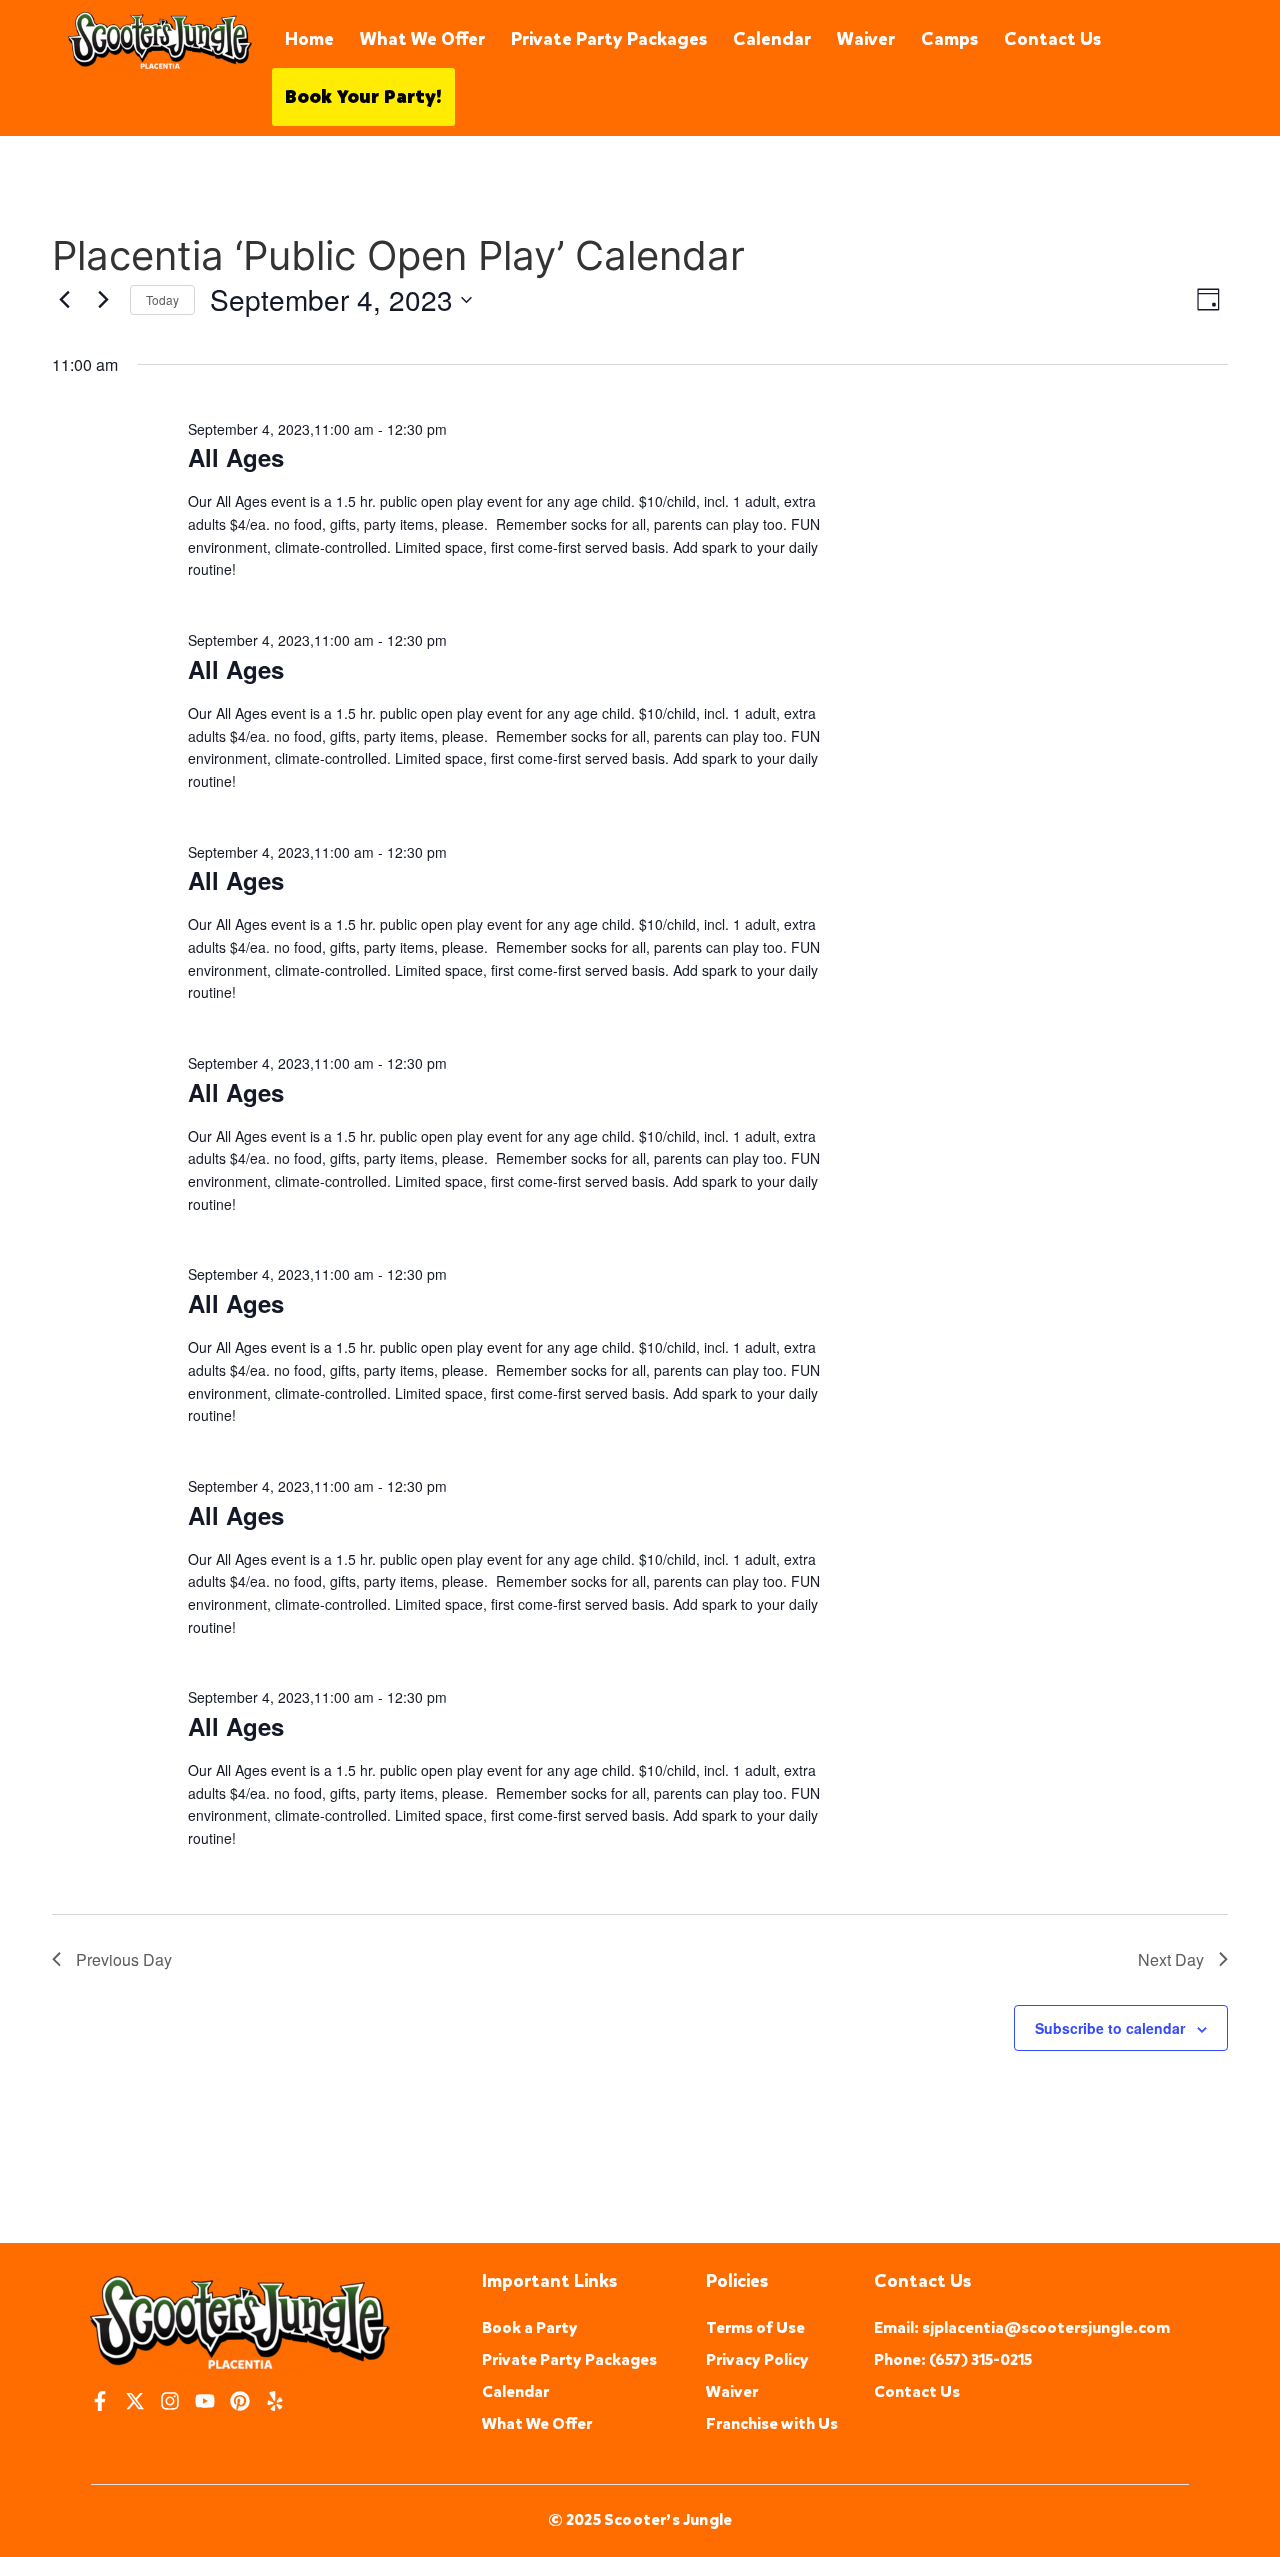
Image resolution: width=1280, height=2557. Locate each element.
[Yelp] (275, 2401)
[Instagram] (170, 2401)
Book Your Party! (363, 97)
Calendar (772, 39)
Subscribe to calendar (1110, 2028)
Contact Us (1052, 39)
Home (309, 39)
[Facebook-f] (100, 2401)
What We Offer (422, 39)
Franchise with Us (772, 2423)
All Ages (236, 457)
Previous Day (124, 1959)
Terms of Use (755, 2327)
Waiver (866, 39)
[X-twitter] (135, 2401)
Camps (949, 39)
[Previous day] (64, 300)
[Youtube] (205, 2401)
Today (162, 299)
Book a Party (530, 2327)
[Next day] (103, 300)
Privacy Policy (757, 2359)
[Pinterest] (240, 2401)
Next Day (1171, 1959)
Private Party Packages (609, 39)
